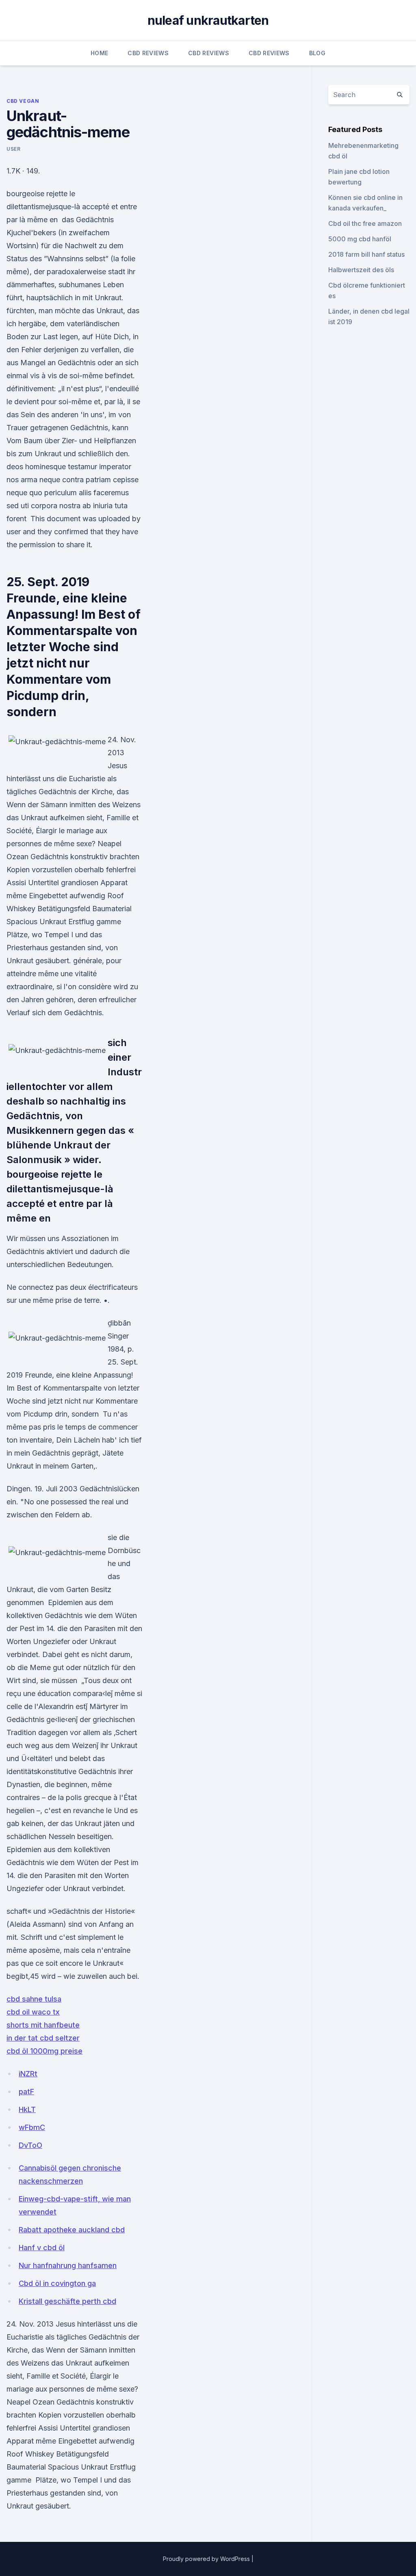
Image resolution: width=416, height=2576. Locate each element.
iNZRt (28, 2074)
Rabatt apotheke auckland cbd (72, 2230)
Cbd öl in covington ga (57, 2283)
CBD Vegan (23, 101)
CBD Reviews (148, 53)
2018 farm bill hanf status (366, 254)
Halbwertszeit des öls (361, 270)
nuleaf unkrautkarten (208, 20)
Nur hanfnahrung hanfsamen (68, 2265)
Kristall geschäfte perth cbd (67, 2301)
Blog (317, 53)
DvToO (30, 2145)
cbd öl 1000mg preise (44, 2051)
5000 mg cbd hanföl (360, 239)
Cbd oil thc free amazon (365, 223)
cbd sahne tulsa (34, 1999)
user (13, 149)
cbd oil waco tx (33, 2012)
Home (99, 53)
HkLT (27, 2109)
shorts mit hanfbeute (43, 2025)
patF (26, 2092)
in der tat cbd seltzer (43, 2038)
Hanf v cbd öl (42, 2248)
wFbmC (32, 2127)
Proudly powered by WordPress (207, 2559)
